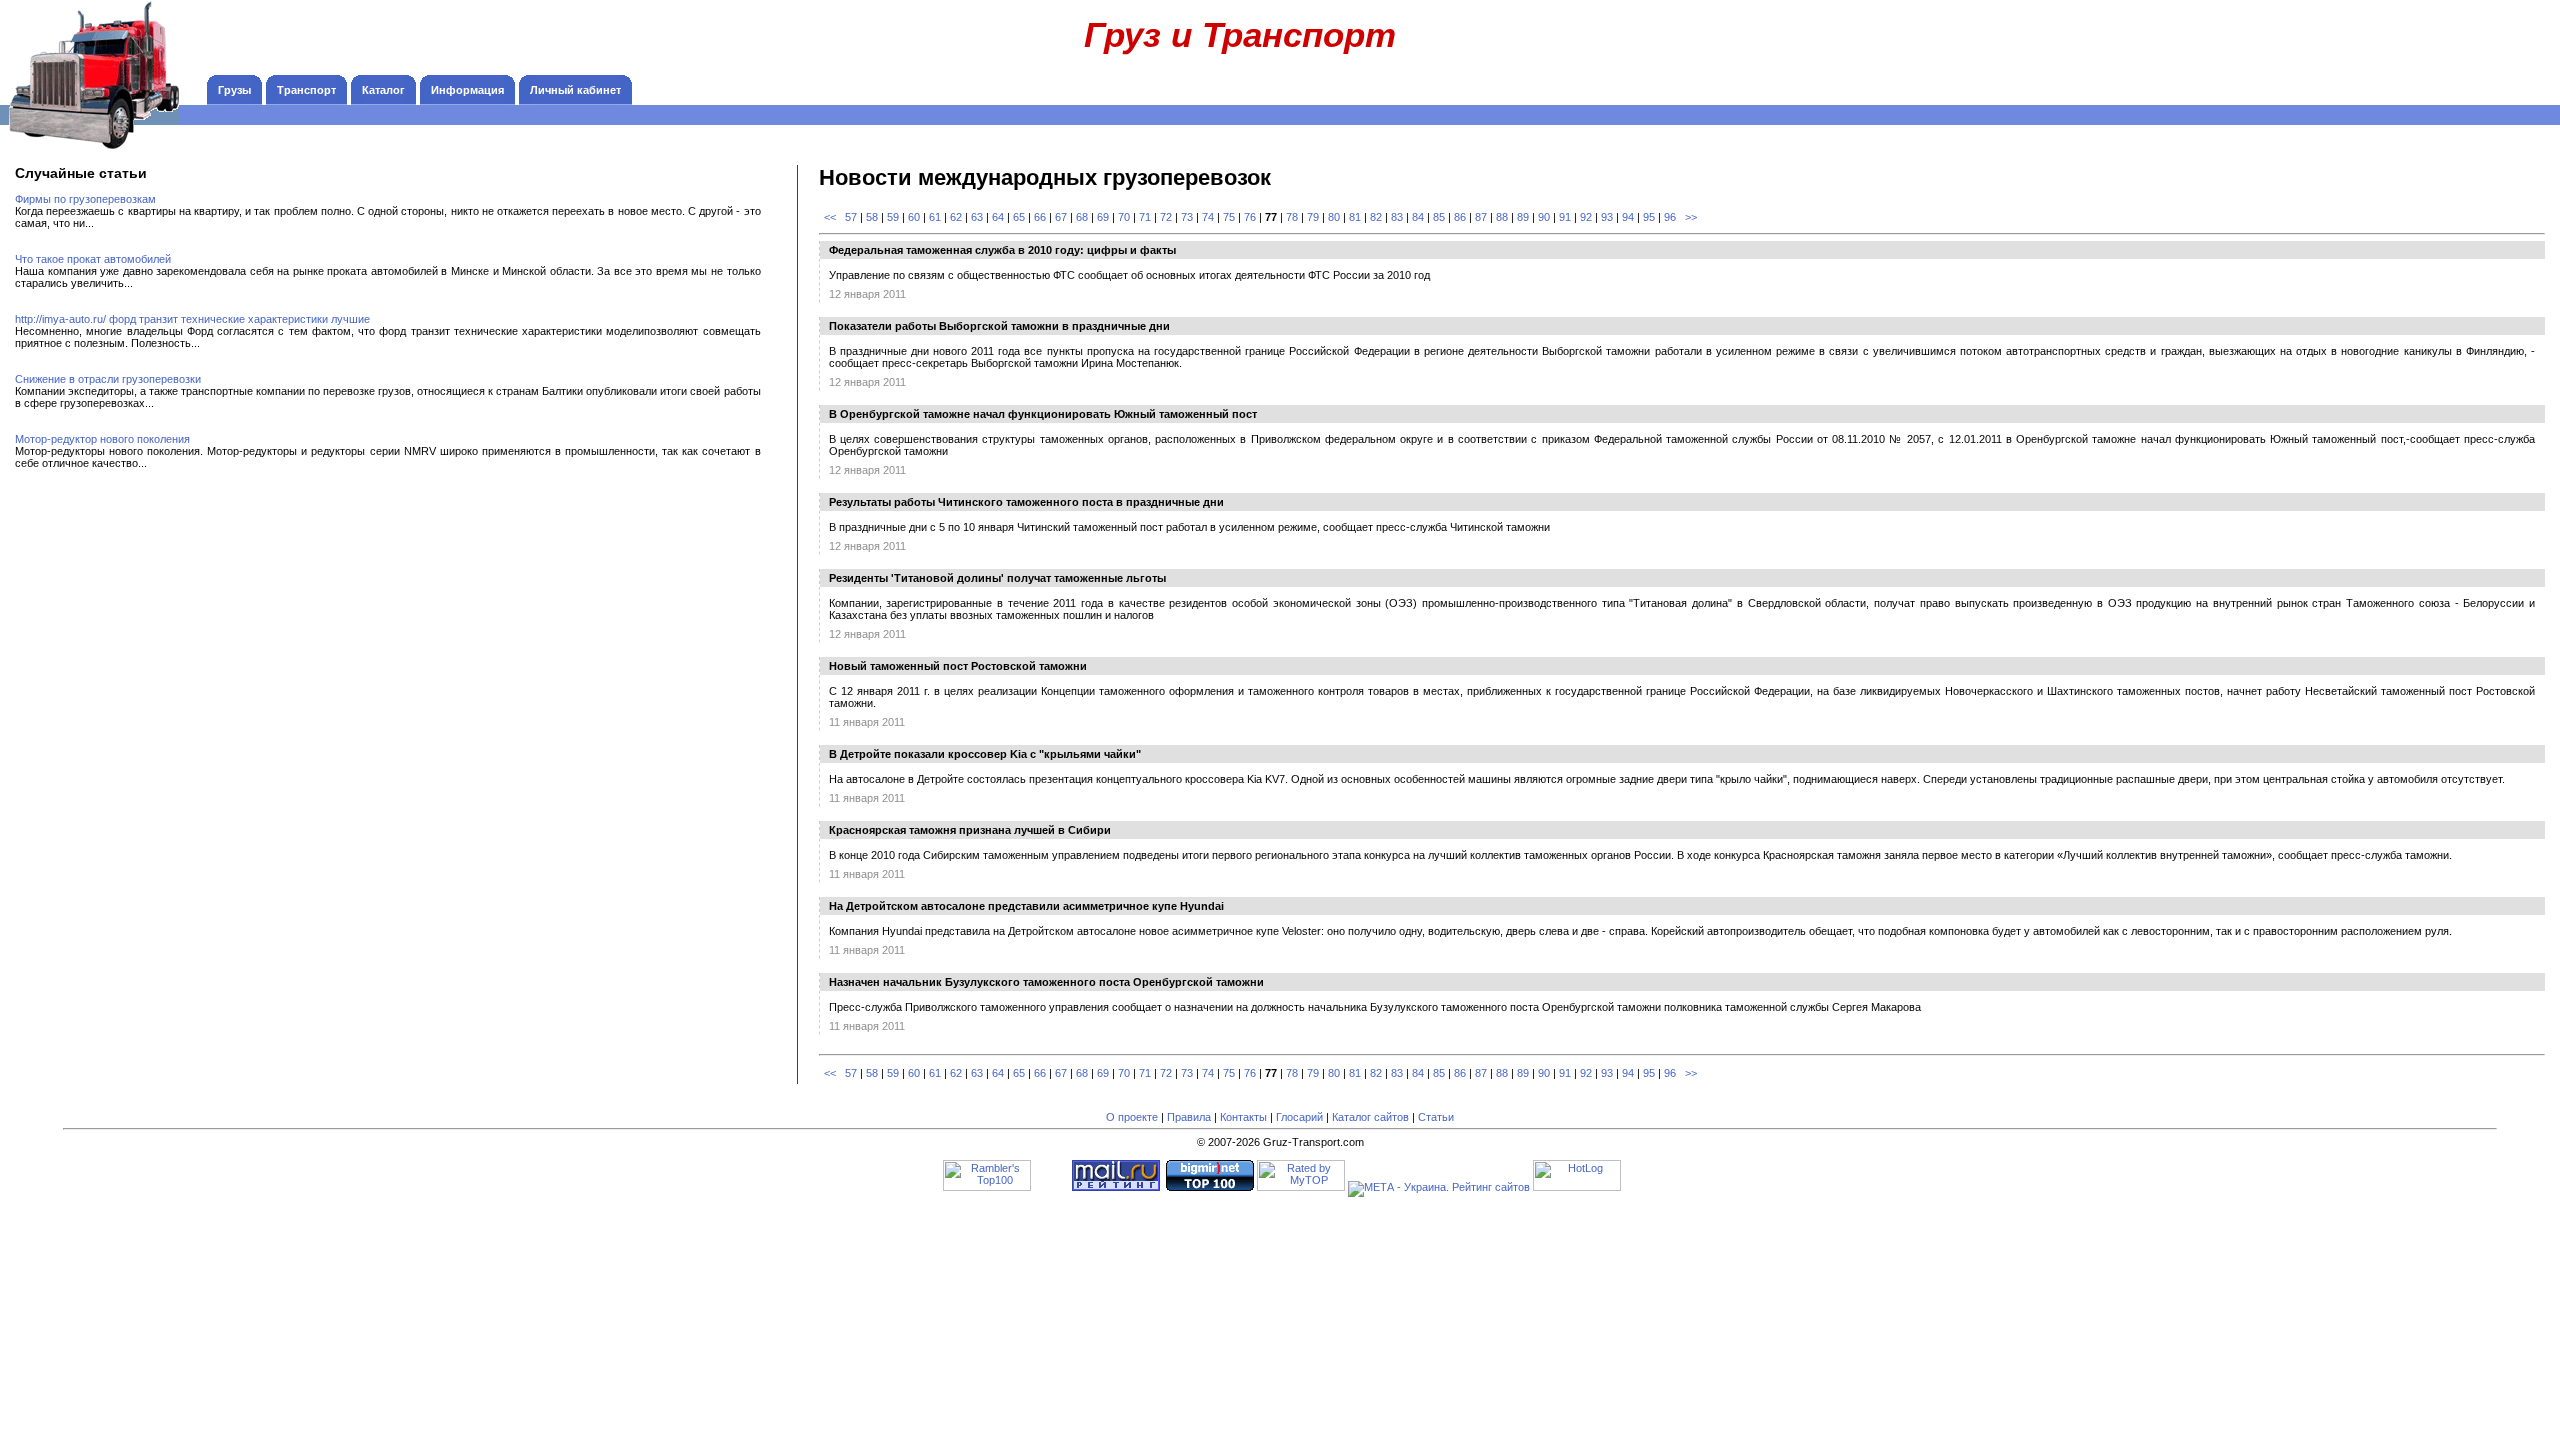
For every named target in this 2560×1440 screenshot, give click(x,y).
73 (1187, 217)
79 (1313, 217)
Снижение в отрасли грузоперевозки (108, 379)
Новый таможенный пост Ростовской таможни (958, 666)
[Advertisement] (2420, 45)
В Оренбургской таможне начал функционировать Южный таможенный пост (1043, 414)
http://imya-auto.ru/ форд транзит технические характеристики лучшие (192, 319)
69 (1103, 217)
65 (1019, 217)
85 (1439, 217)
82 (1376, 217)
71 (1145, 217)
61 (935, 217)
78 (1292, 217)
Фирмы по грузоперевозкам (85, 199)
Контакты (1243, 1117)
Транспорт (306, 90)
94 (1628, 217)
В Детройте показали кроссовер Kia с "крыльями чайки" (985, 754)
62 (956, 217)
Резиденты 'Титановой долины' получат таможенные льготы (997, 578)
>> (1691, 217)
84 (1418, 217)
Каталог (383, 90)
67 (1061, 217)
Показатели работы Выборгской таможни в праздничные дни (999, 326)
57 (851, 217)
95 (1649, 217)
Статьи (1436, 1117)
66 (1040, 217)
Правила (1189, 1117)
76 (1250, 217)
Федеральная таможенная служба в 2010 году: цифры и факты (1002, 250)
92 (1586, 217)
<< (830, 217)
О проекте (1132, 1117)
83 (1397, 217)
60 (914, 217)
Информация (467, 90)
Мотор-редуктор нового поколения (102, 439)
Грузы (234, 90)
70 (1124, 217)
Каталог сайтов (1370, 1117)
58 (872, 217)
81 (1355, 217)
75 (1229, 217)
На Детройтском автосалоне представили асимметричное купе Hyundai (1026, 906)
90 (1544, 217)
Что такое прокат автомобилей (93, 259)
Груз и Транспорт (1240, 34)
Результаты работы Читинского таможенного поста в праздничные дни (1026, 502)
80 (1334, 217)
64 (998, 217)
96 (1670, 217)
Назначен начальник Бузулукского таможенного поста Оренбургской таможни (1046, 982)
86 (1460, 217)
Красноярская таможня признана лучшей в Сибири (970, 830)
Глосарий (1299, 1117)
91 (1565, 217)
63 (977, 217)
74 (1208, 217)
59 (893, 217)
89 (1523, 217)
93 (1607, 217)
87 (1481, 217)
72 (1166, 217)
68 (1082, 217)
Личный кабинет (575, 90)
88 (1502, 217)
